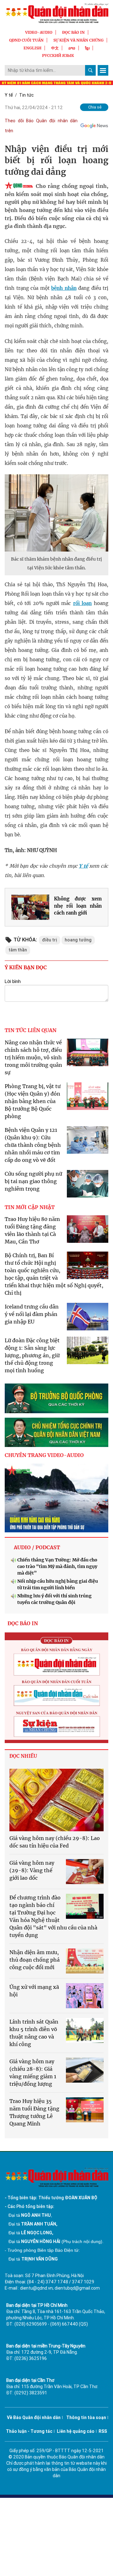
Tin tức (26, 95)
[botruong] (56, 1398)
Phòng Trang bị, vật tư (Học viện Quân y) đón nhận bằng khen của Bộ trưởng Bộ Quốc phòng (33, 1101)
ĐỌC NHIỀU (23, 1756)
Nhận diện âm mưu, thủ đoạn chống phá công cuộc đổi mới (35, 1960)
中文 (55, 48)
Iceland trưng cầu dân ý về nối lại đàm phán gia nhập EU (32, 1314)
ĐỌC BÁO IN (73, 32)
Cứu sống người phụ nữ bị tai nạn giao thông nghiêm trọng (33, 1181)
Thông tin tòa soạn (86, 2417)
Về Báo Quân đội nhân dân (34, 2417)
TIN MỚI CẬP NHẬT (30, 1207)
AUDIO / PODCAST (37, 1547)
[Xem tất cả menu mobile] (103, 70)
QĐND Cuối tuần (26, 40)
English (32, 48)
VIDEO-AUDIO (39, 32)
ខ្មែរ (87, 48)
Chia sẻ (95, 107)
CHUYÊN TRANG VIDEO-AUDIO (44, 1455)
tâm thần (18, 950)
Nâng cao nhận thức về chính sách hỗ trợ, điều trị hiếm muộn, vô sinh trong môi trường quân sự (33, 1057)
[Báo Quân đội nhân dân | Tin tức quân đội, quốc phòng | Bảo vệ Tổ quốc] (56, 13)
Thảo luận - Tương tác (29, 2431)
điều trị (50, 940)
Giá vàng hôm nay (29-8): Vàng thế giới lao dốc (32, 1870)
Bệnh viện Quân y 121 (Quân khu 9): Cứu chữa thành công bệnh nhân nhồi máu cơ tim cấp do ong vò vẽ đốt (33, 1145)
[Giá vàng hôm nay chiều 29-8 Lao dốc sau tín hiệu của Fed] (56, 1800)
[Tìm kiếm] (90, 70)
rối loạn (83, 603)
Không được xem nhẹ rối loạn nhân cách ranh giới (78, 906)
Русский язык (58, 55)
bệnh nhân (64, 288)
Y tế (9, 95)
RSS (103, 2431)
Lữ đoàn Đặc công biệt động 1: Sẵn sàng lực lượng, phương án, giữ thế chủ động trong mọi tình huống (32, 1355)
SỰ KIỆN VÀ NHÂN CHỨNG (78, 40)
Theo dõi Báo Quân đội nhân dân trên (41, 126)
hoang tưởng (78, 940)
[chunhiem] (56, 1432)
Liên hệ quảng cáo (76, 2431)
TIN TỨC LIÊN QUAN (31, 1030)
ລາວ (72, 48)
